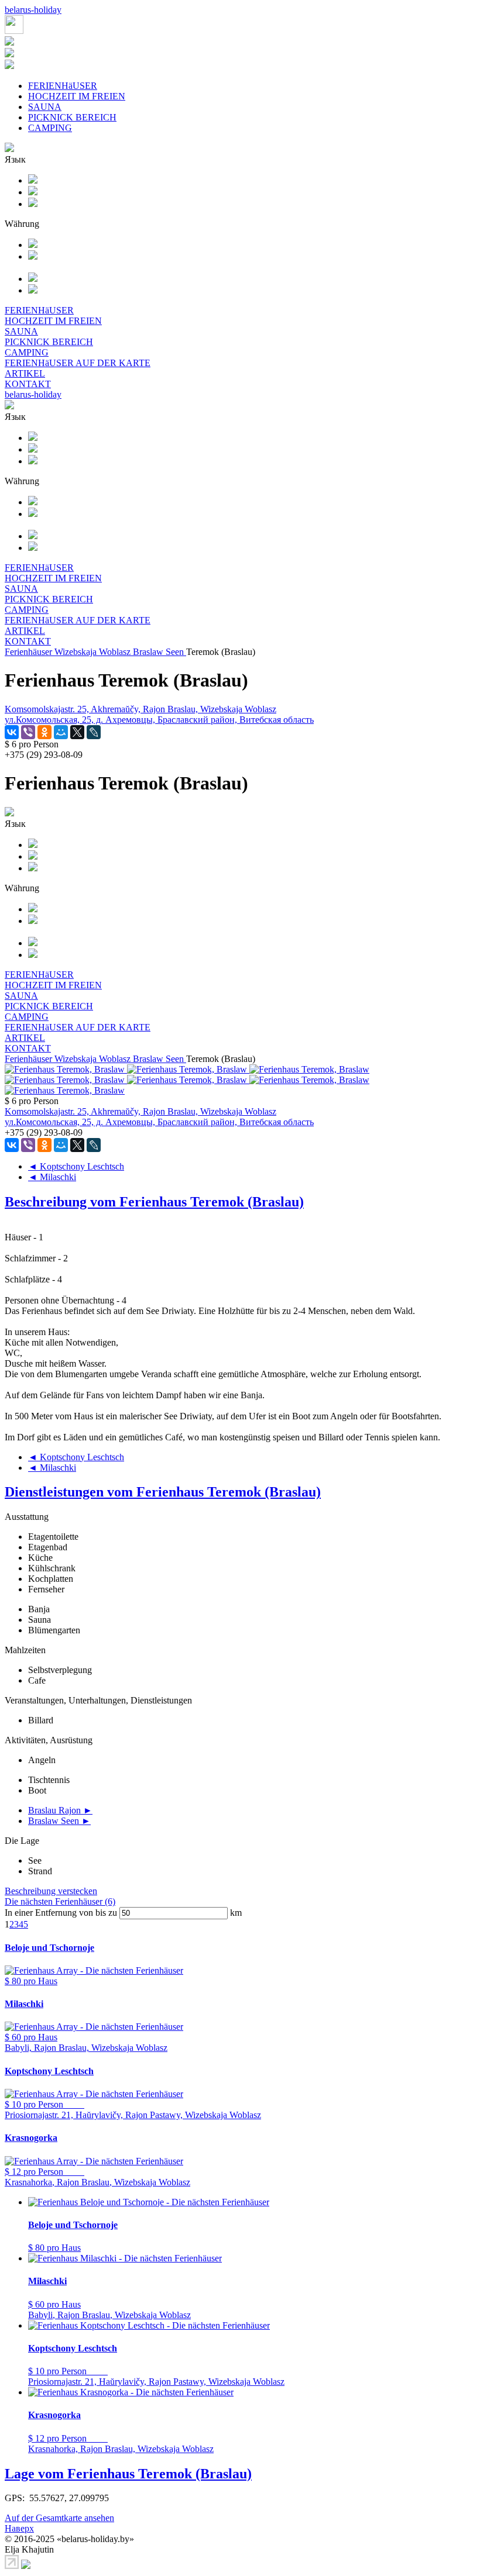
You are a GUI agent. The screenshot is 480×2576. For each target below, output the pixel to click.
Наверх (19, 2528)
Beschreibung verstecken (51, 1891)
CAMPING (50, 128)
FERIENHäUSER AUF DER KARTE (78, 363)
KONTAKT (28, 384)
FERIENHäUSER (63, 86)
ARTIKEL (25, 373)
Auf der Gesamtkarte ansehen (59, 2518)
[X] (77, 732)
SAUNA (45, 107)
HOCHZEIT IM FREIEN (77, 96)
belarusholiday (33, 10)
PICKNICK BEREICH (72, 117)
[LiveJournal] (94, 732)
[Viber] (28, 732)
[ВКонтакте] (12, 732)
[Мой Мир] (61, 732)
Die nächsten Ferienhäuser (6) (60, 1901)
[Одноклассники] (44, 732)
